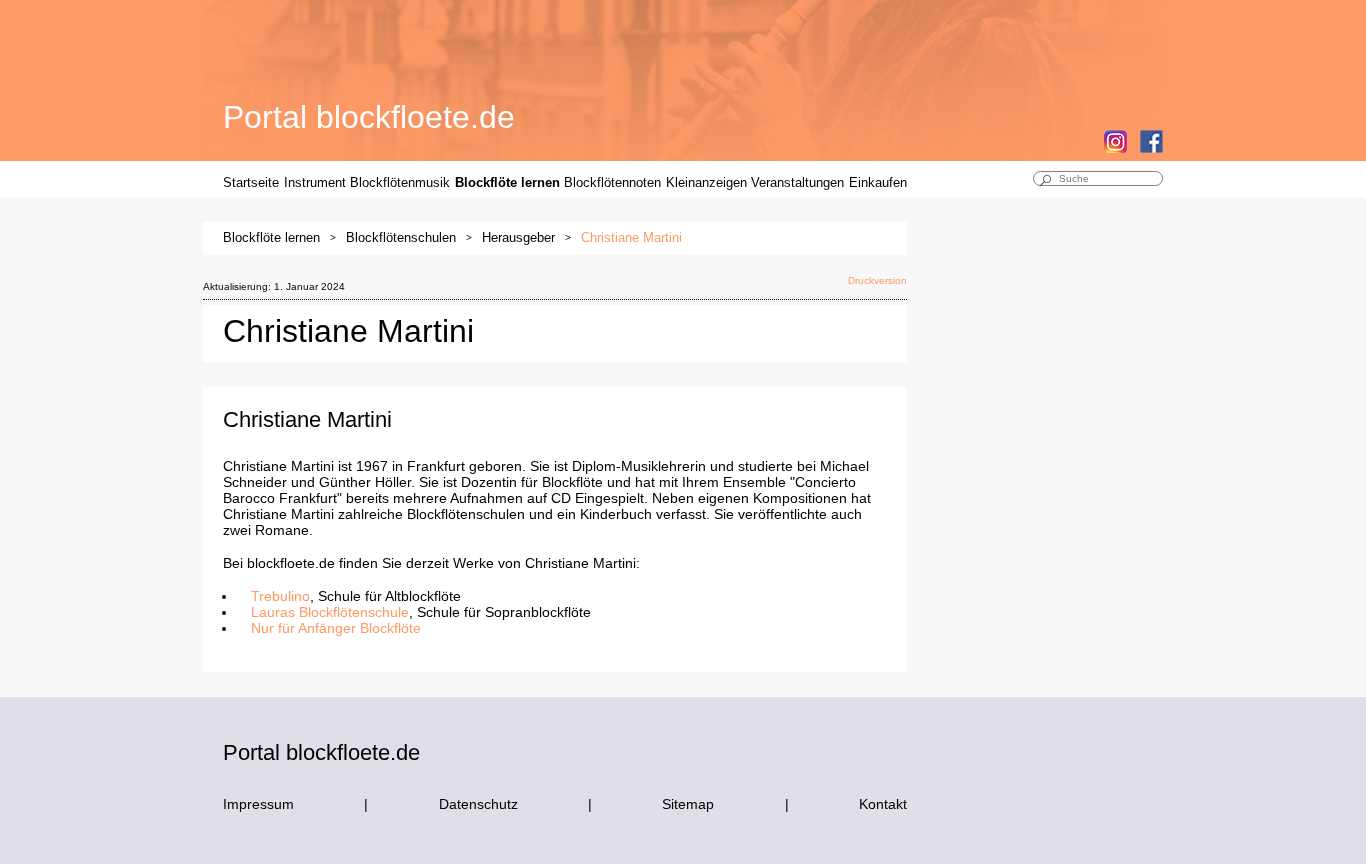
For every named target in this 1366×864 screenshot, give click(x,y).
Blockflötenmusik (400, 182)
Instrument (315, 182)
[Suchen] (1045, 182)
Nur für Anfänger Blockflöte (336, 628)
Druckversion (877, 280)
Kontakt (883, 804)
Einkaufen (878, 182)
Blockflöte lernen (507, 182)
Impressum (258, 804)
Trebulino (280, 596)
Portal (369, 117)
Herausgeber (518, 237)
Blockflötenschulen (401, 237)
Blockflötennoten (612, 182)
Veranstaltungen (797, 182)
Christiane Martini (631, 237)
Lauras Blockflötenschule (330, 612)
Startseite (251, 182)
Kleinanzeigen (706, 182)
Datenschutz (478, 804)
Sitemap (688, 804)
